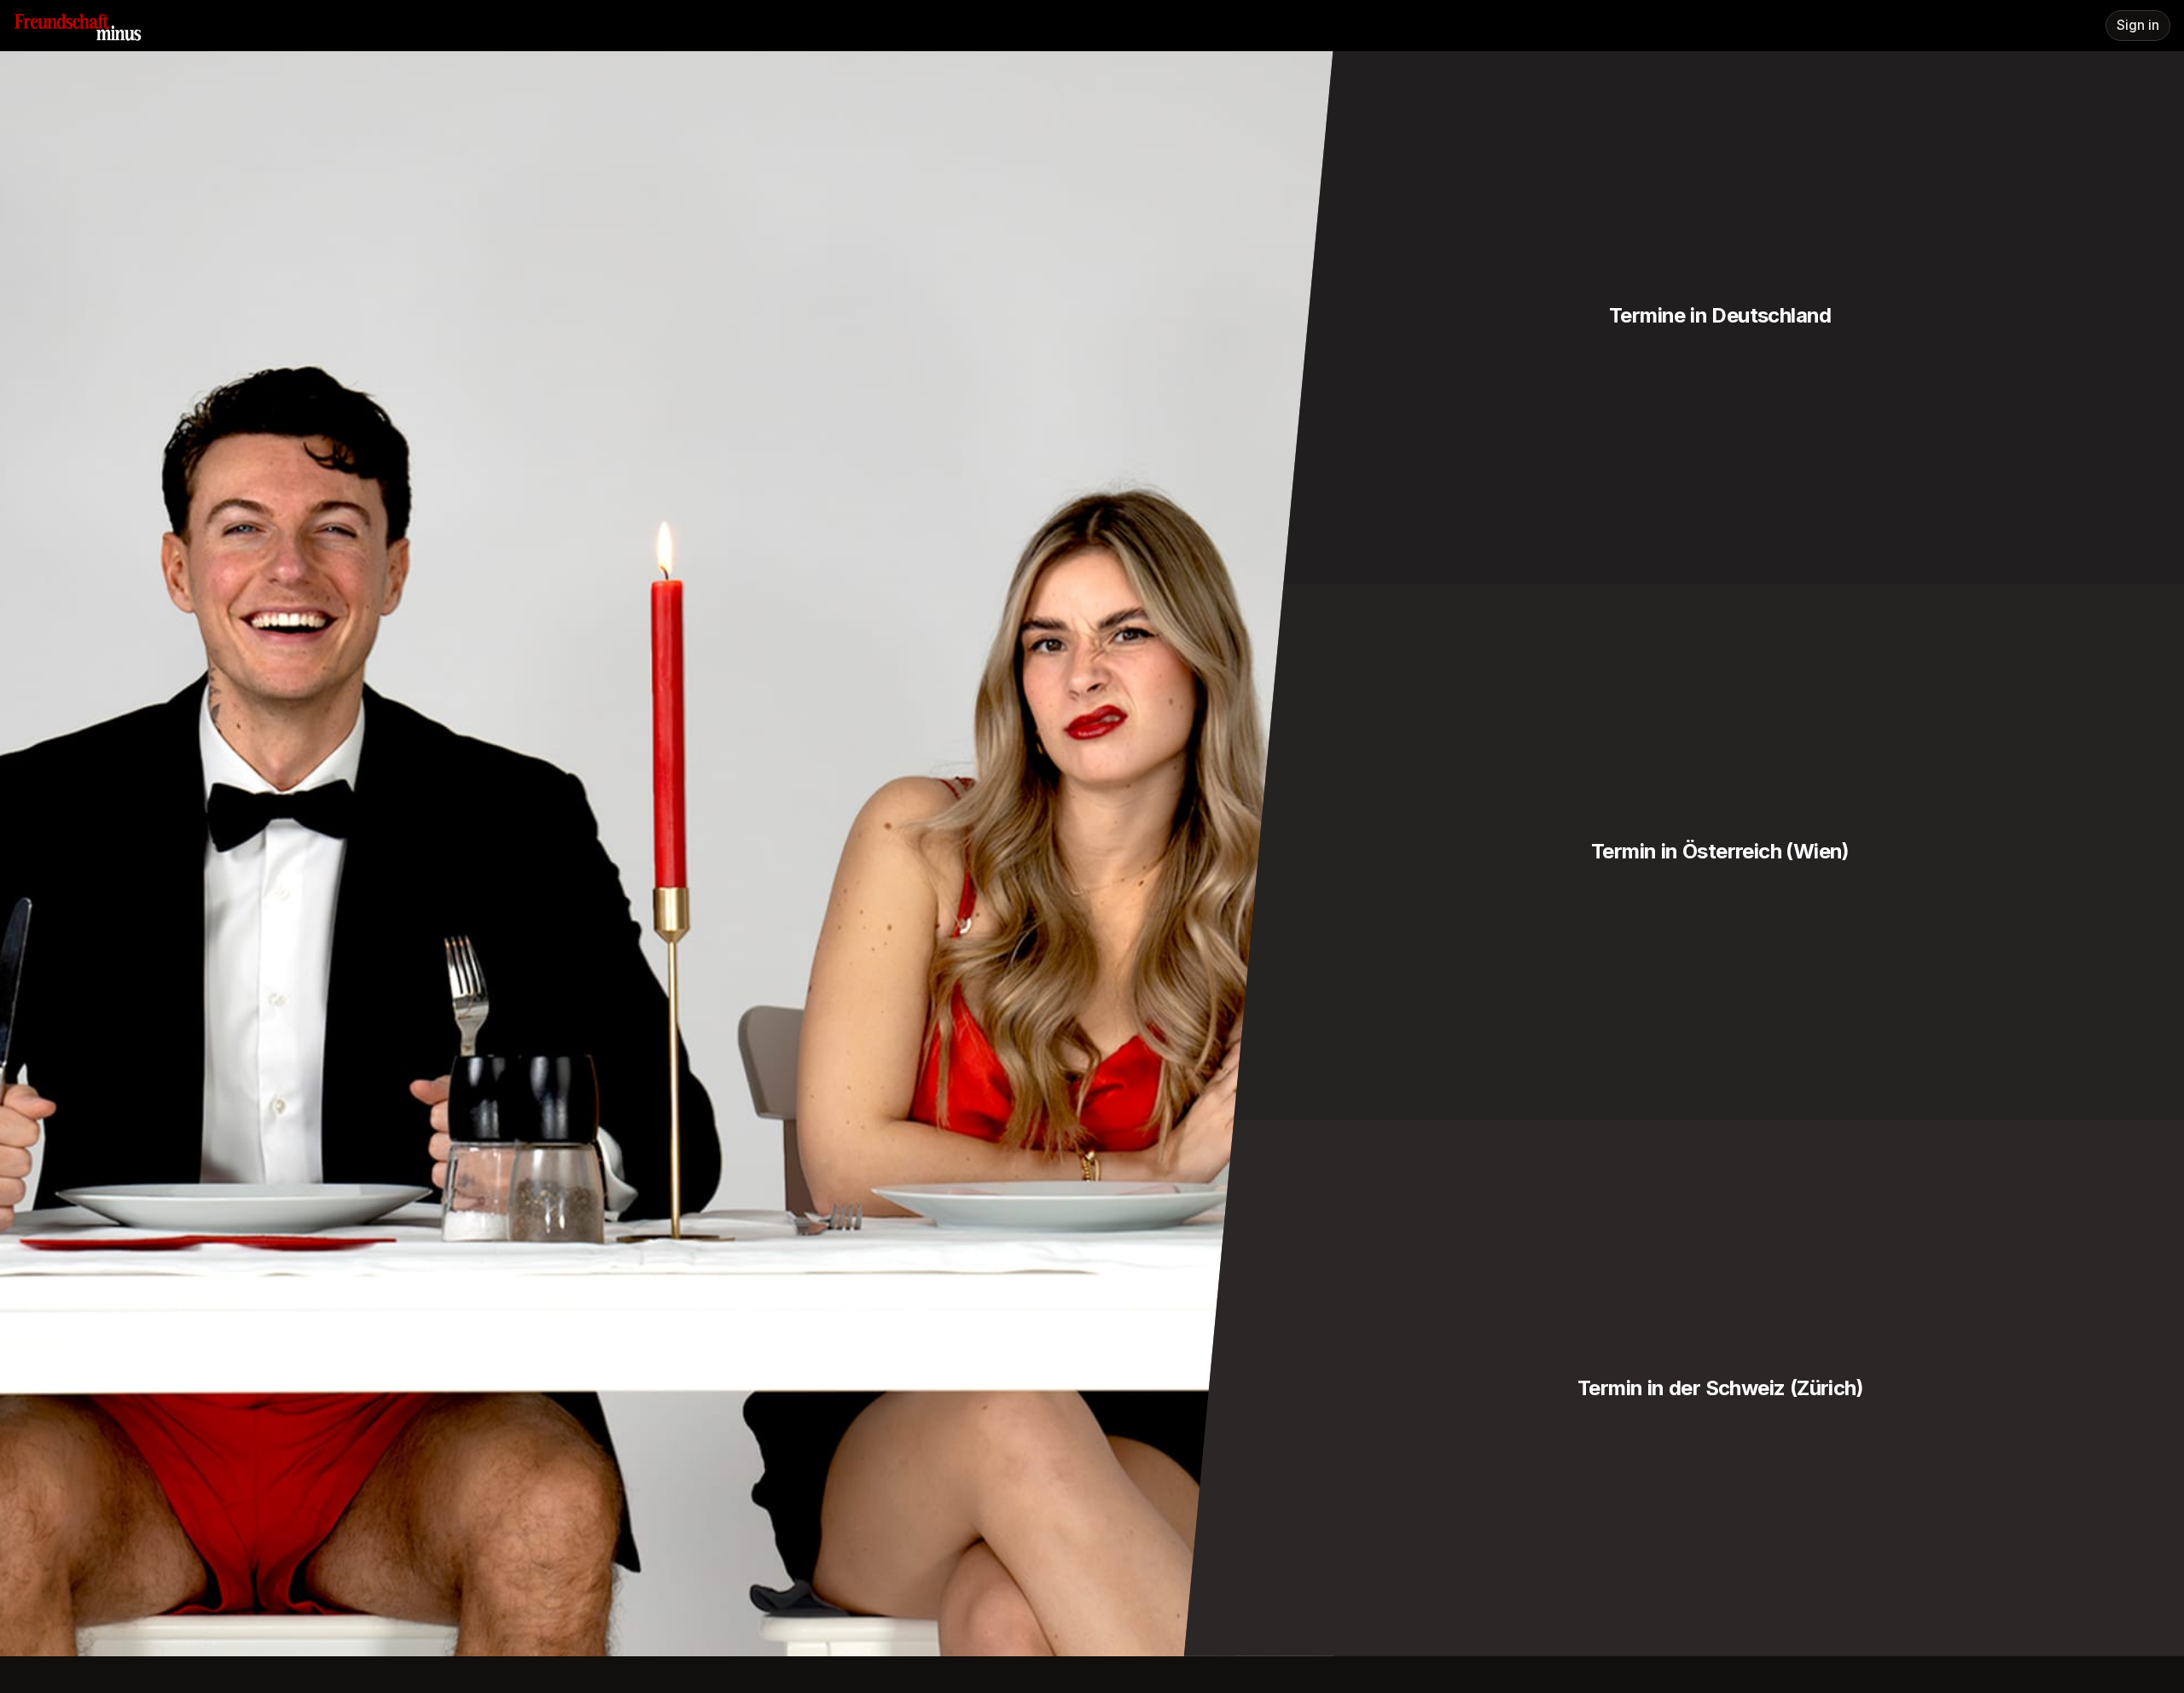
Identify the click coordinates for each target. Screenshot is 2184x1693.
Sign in (2138, 25)
